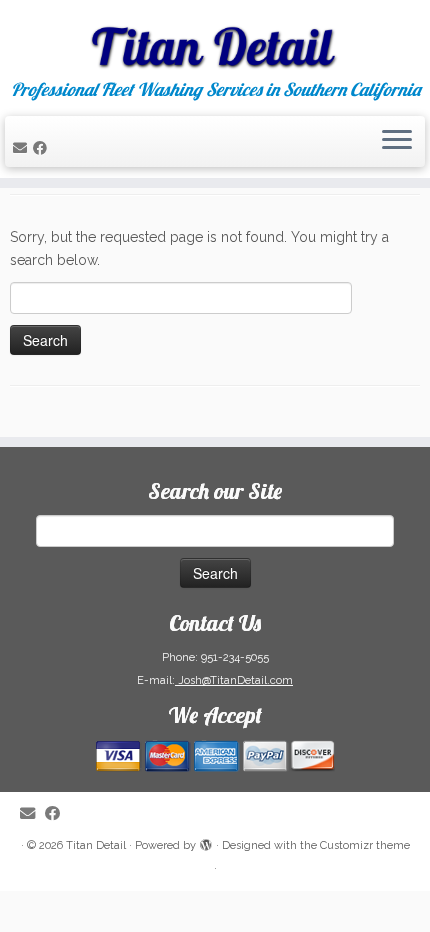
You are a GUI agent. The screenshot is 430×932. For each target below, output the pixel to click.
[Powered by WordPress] (206, 842)
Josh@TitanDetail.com (234, 680)
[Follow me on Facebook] (43, 148)
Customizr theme (365, 845)
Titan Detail (96, 845)
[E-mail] (23, 148)
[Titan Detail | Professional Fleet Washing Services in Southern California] (215, 40)
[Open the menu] (397, 142)
